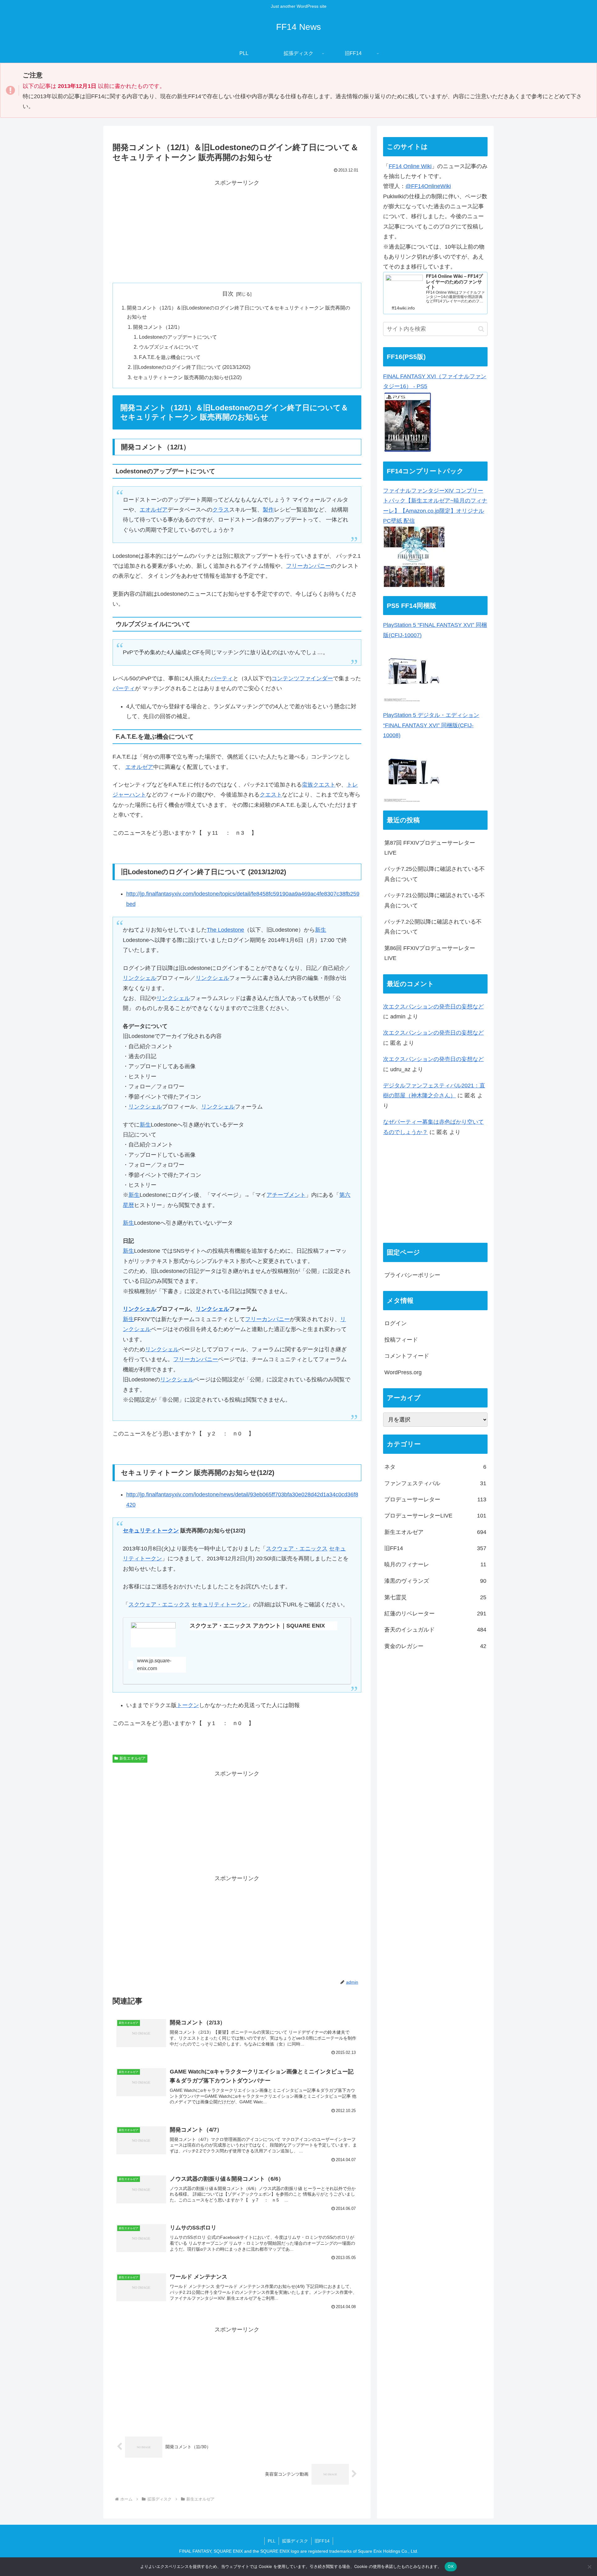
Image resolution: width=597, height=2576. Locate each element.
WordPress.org (403, 1372)
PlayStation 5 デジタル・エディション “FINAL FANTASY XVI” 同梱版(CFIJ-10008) (431, 725)
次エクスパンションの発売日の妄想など (433, 1007)
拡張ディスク (295, 2541)
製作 (268, 510)
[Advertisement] (237, 232)
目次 (228, 294)
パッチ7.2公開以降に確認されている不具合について (433, 927)
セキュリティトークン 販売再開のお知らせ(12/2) (187, 377)
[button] (481, 329)
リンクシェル (140, 978)
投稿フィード (401, 1340)
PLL (272, 2541)
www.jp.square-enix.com (154, 1665)
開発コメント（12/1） (158, 327)
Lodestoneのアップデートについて (178, 337)
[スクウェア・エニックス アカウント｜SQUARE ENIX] (153, 1635)
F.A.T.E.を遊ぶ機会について (170, 357)
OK (451, 2566)
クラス (221, 510)
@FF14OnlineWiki (428, 186)
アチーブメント (286, 1195)
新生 (321, 930)
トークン (188, 1705)
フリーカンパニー (308, 566)
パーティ (222, 678)
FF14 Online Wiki (410, 166)
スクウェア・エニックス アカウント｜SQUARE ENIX (257, 1626)
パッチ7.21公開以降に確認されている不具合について (435, 900)
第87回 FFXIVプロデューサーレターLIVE (430, 848)
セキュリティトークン (151, 1531)
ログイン (396, 1324)
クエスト (324, 785)
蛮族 (308, 785)
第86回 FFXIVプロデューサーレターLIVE (430, 953)
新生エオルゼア (132, 1758)
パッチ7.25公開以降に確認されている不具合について (435, 874)
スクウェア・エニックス (297, 1549)
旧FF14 (322, 2541)
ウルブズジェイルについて (169, 347)
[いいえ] (589, 2567)
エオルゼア (154, 510)
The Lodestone (225, 930)
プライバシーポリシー (412, 1275)
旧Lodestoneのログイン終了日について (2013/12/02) (192, 367)
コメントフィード (407, 1356)
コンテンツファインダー (302, 678)
